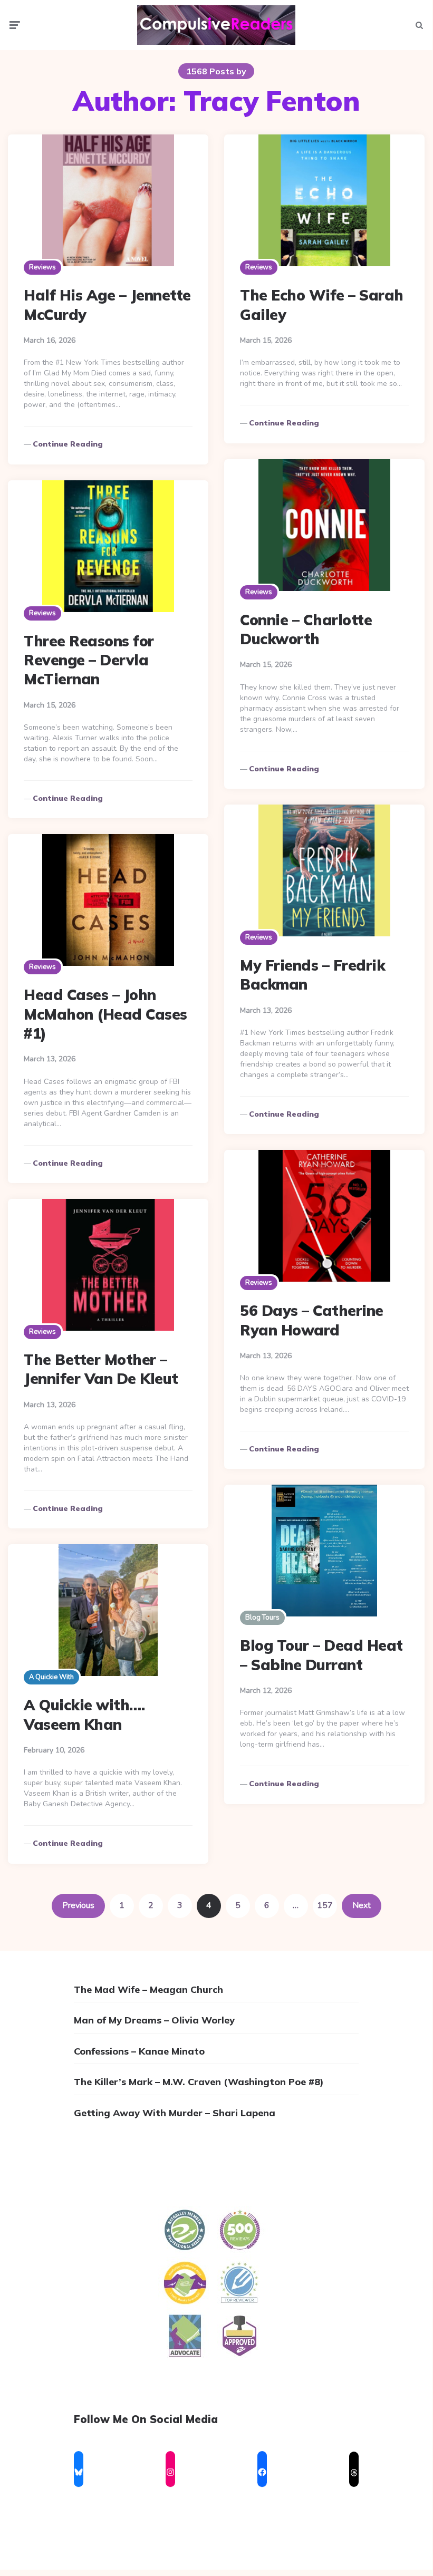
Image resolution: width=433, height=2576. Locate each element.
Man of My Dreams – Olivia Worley (154, 2020)
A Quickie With (51, 1677)
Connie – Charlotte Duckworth (306, 629)
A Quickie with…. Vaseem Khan (84, 1714)
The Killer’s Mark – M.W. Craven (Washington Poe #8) (199, 2082)
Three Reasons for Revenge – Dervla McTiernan (89, 660)
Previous (78, 1905)
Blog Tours (262, 1618)
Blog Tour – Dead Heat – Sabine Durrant (321, 1655)
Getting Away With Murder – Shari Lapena (175, 2113)
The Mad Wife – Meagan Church (148, 1989)
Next (362, 1905)
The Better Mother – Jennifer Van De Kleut (101, 1369)
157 (325, 1905)
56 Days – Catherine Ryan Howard (312, 1320)
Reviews (42, 267)
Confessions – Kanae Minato (139, 2051)
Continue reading (68, 444)
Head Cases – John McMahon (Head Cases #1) (105, 1014)
